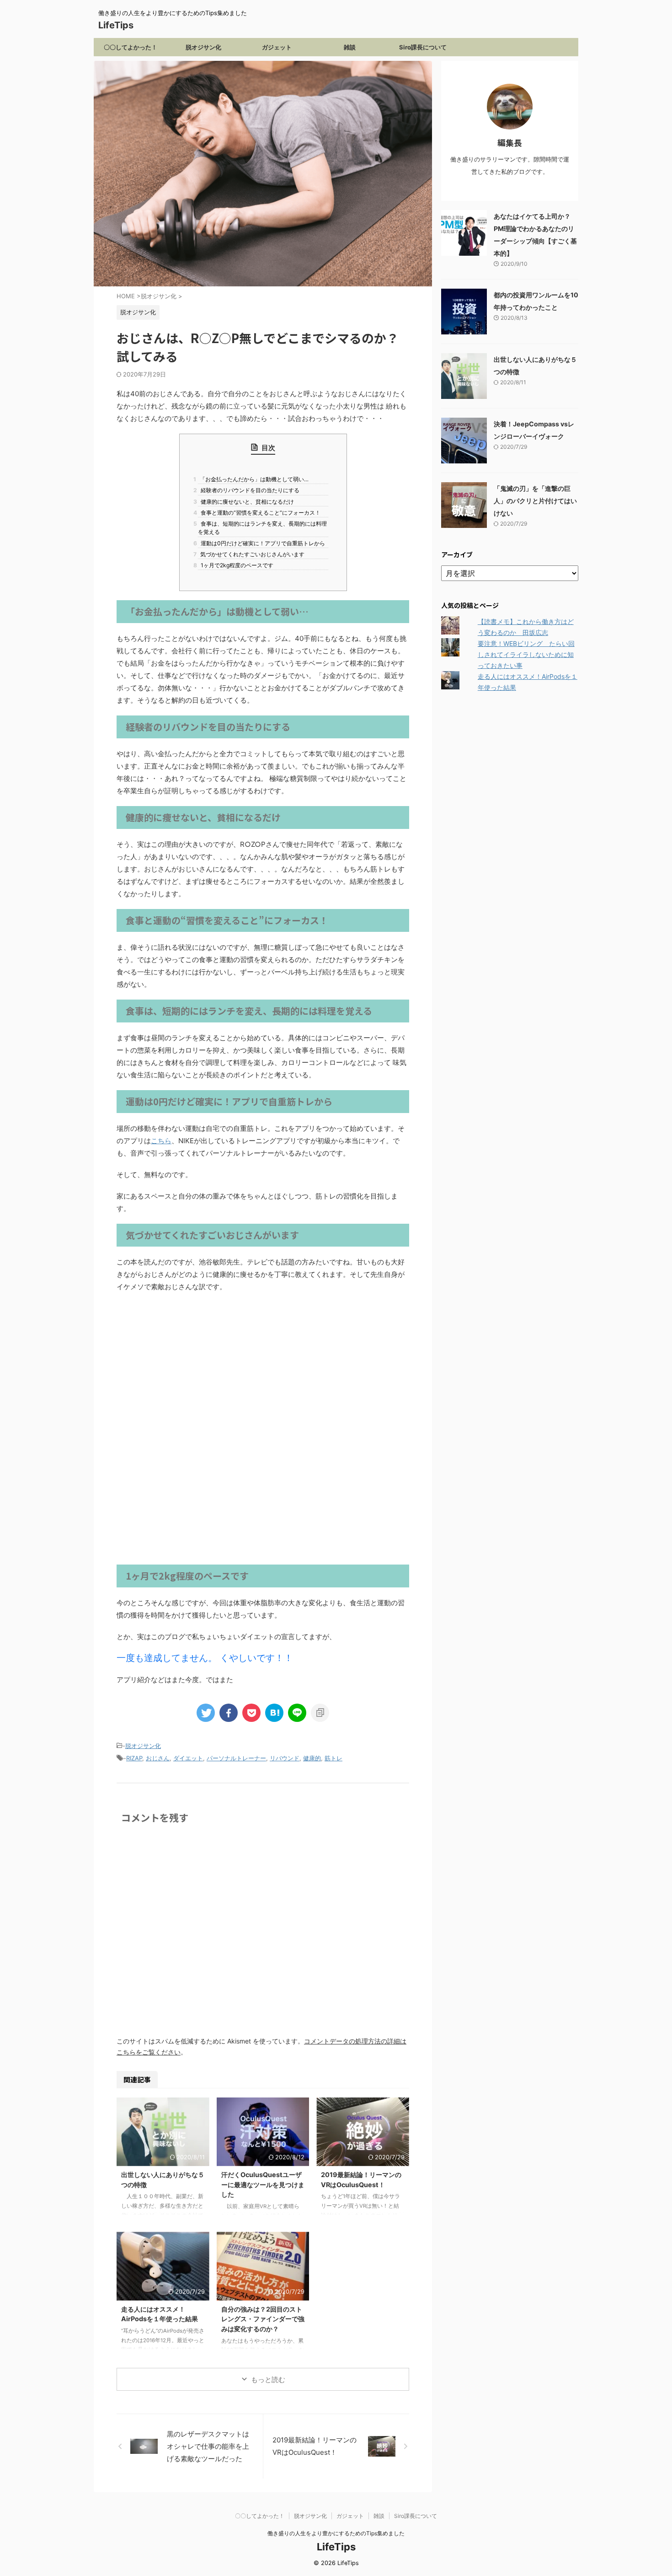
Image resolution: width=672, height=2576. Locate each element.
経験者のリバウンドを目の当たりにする (249, 490)
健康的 (312, 1758)
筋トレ (333, 1758)
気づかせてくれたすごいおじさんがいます (251, 554)
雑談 (350, 47)
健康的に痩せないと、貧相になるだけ (246, 502)
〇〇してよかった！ (131, 47)
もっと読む (268, 2380)
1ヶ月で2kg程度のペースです (236, 565)
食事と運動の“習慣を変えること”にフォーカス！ (259, 513)
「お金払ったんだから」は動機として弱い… (253, 479)
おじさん (158, 1758)
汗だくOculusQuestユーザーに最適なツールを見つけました (263, 2184)
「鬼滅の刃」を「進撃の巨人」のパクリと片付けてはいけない (535, 501)
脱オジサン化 (203, 47)
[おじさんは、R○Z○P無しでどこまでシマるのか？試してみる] (274, 1713)
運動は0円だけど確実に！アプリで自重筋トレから (261, 543)
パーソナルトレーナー (236, 1758)
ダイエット (188, 1758)
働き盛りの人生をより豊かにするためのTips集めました (336, 2533)
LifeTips (120, 25)
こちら (161, 1141)
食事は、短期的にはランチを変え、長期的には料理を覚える (262, 528)
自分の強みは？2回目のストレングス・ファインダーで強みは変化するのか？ (263, 2319)
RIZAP (134, 1758)
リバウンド (285, 1758)
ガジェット (277, 47)
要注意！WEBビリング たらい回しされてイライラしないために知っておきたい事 (526, 654)
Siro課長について (423, 47)
